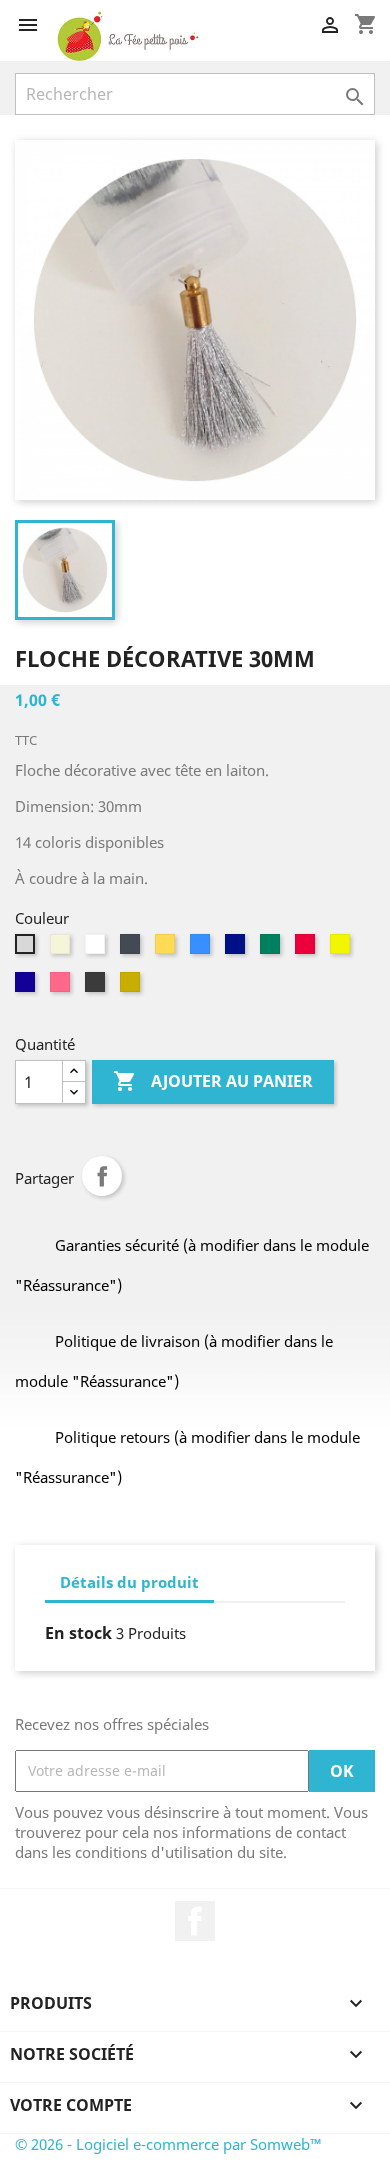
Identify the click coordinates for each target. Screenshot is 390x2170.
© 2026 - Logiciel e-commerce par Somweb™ (168, 2144)
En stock (78, 1633)
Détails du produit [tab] (129, 1582)
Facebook (195, 1921)
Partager (102, 1176)
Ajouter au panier (213, 1081)
